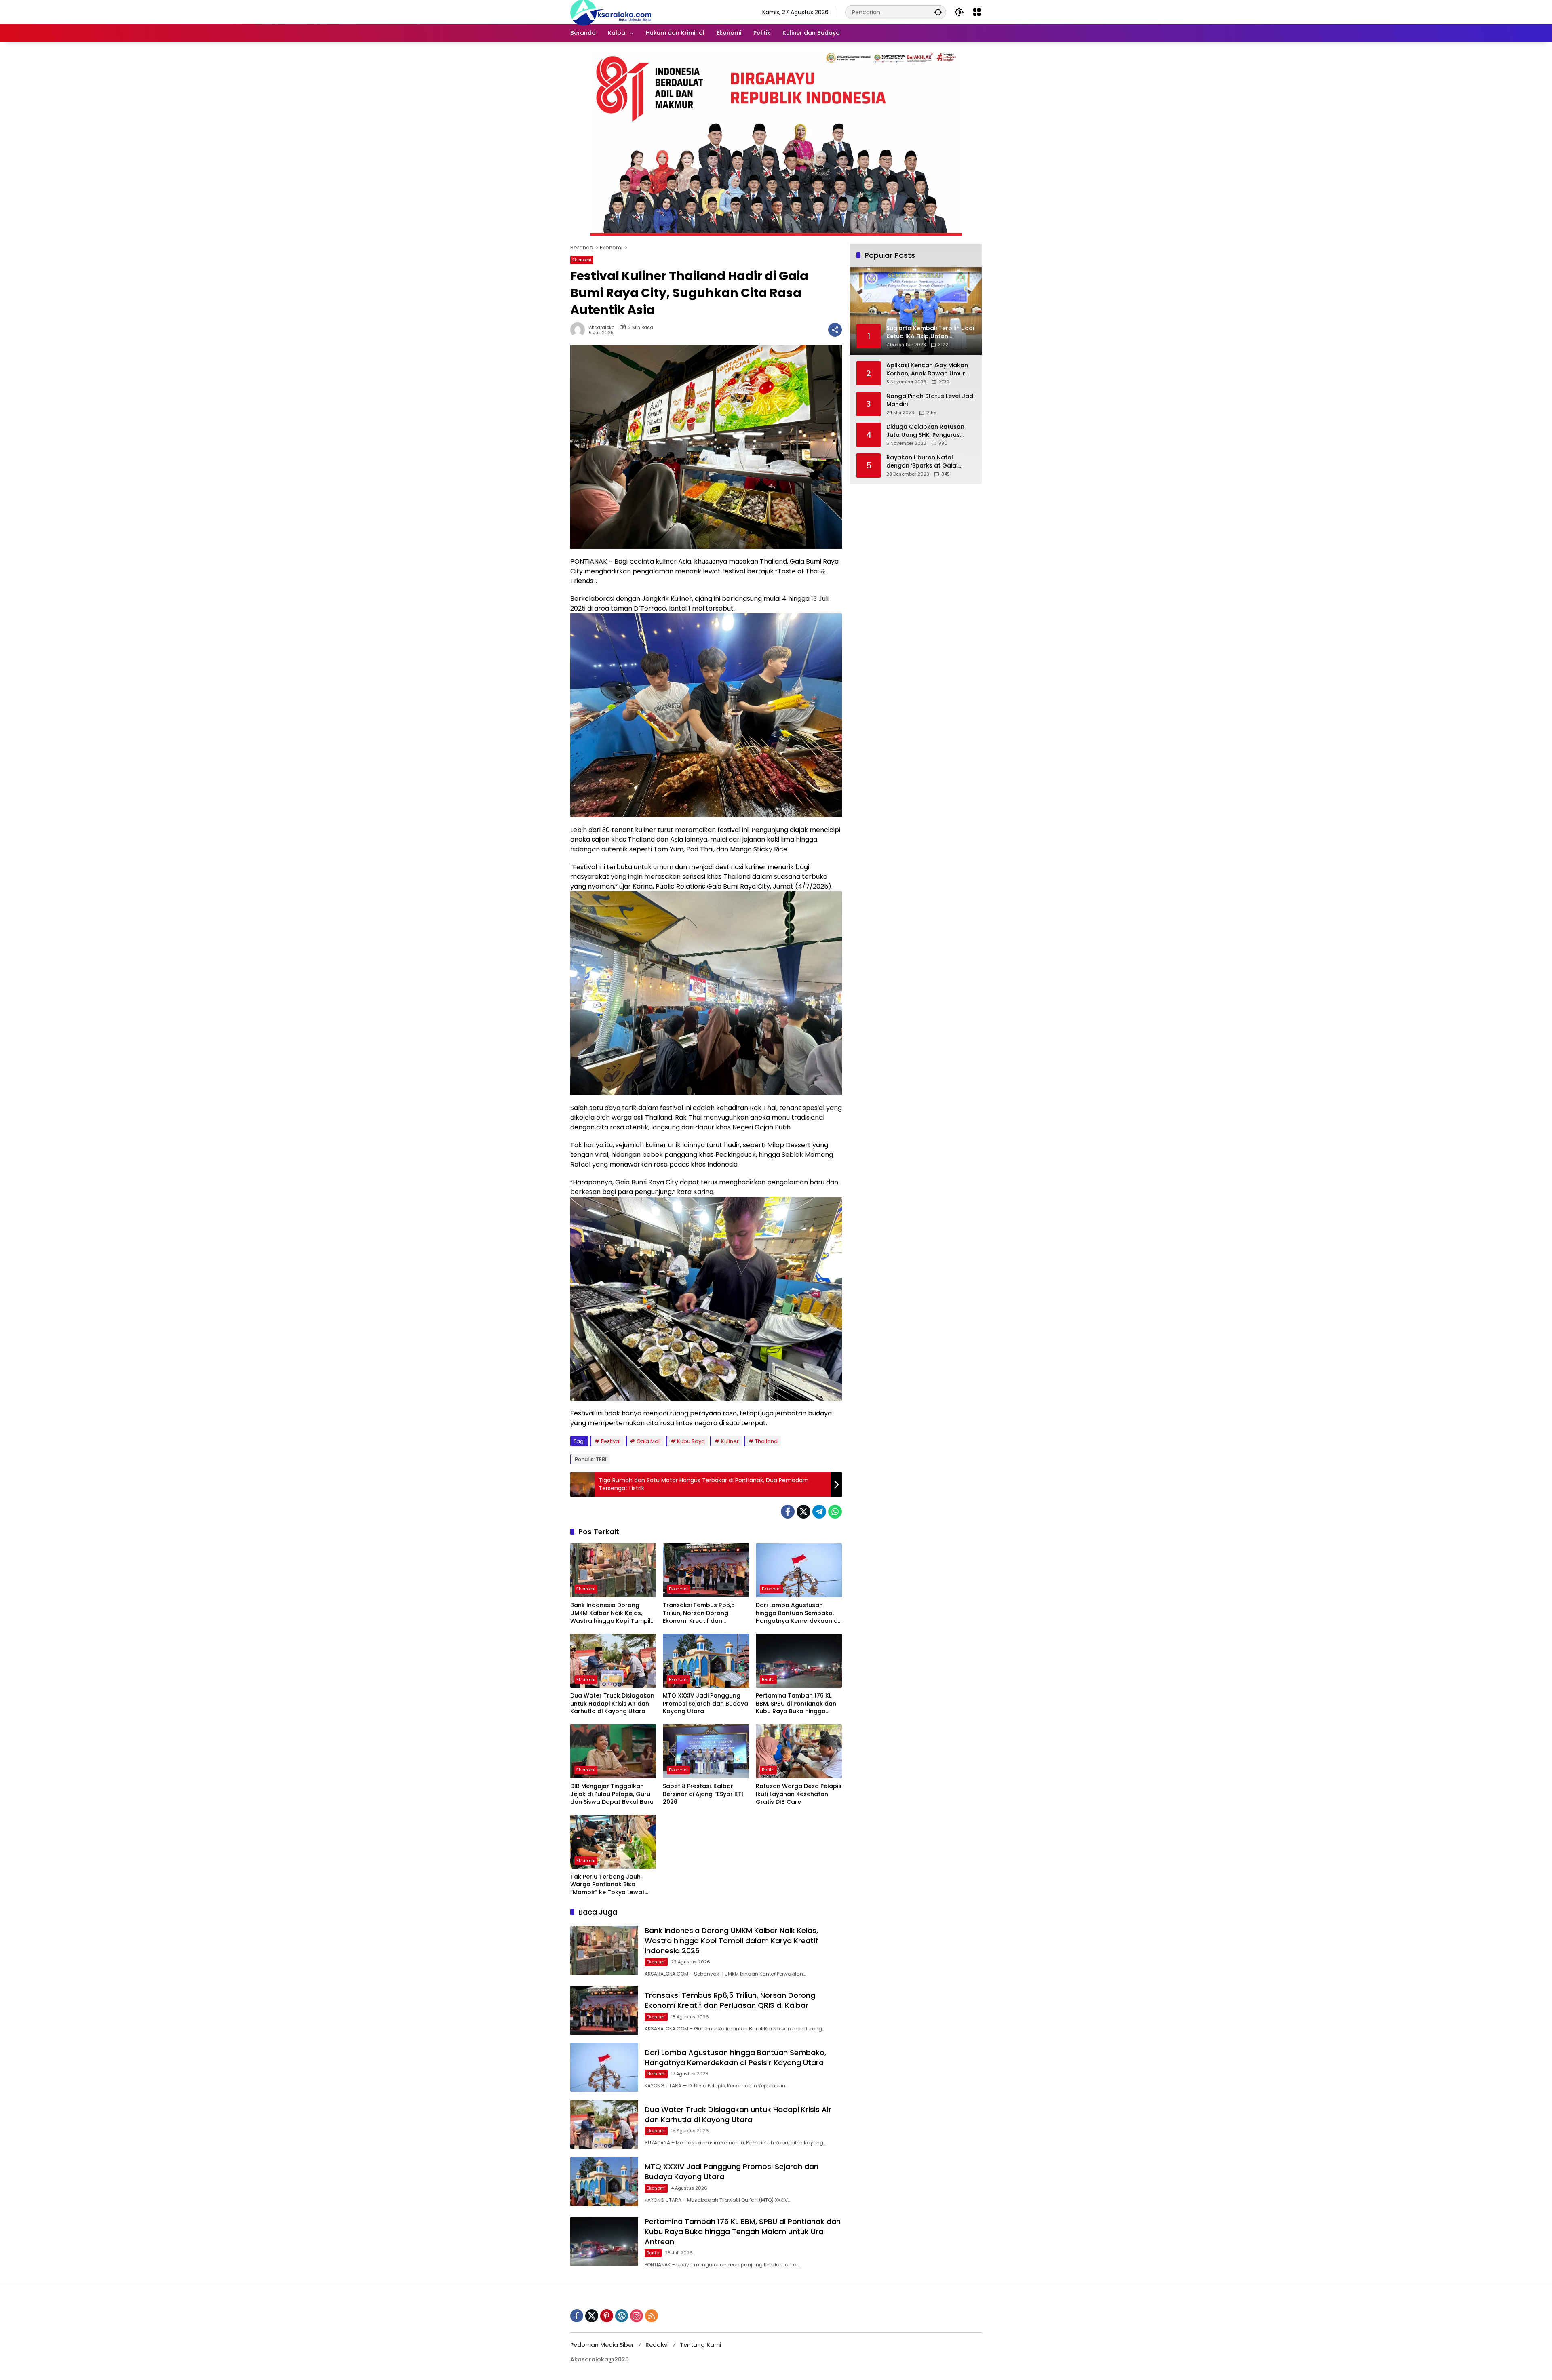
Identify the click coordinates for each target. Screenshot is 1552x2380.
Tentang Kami (700, 2345)
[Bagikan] (835, 330)
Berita (768, 1679)
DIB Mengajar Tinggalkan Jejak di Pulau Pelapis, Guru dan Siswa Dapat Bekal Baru (612, 1794)
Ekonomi (582, 260)
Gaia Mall (649, 1441)
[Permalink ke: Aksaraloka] (580, 330)
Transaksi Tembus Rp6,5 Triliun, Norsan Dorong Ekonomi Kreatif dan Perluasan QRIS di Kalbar (699, 1613)
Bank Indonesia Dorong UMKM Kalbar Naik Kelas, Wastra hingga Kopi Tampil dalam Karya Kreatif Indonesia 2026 (610, 1613)
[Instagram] (637, 2316)
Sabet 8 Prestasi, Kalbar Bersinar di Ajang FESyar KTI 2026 (703, 1794)
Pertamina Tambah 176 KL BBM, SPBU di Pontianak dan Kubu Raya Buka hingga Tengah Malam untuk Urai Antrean (796, 1704)
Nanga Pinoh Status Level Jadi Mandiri (930, 400)
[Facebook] (788, 1512)
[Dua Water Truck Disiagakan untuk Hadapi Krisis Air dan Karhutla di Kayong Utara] (613, 1661)
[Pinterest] (607, 2316)
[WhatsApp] (835, 1512)
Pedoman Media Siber (602, 2345)
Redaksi (657, 2345)
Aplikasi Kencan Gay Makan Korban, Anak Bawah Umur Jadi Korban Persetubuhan (927, 370)
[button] (938, 12)
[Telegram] (819, 1512)
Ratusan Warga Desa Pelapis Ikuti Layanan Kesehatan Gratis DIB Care (799, 1794)
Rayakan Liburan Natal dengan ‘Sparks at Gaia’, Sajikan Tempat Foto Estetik (927, 462)
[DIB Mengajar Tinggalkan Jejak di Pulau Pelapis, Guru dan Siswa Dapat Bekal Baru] (613, 1751)
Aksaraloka (602, 328)
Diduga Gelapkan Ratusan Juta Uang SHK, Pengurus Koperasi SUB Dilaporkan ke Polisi (927, 431)
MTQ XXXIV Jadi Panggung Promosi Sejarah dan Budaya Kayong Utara (705, 1704)
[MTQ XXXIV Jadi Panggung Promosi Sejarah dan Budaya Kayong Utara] (706, 1661)
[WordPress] (622, 2316)
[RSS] (652, 2316)
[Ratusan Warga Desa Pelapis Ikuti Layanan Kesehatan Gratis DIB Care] (799, 1751)
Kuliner (730, 1441)
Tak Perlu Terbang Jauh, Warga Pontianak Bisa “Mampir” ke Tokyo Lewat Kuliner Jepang (607, 1885)
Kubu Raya (691, 1441)
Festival (611, 1441)
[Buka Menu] (977, 12)
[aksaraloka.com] (611, 12)
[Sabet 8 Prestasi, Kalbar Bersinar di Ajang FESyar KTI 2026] (706, 1751)
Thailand (766, 1441)
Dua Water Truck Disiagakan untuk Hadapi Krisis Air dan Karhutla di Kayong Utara (612, 1704)
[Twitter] (803, 1512)
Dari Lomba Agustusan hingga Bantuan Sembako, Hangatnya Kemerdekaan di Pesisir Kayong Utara (797, 1613)
